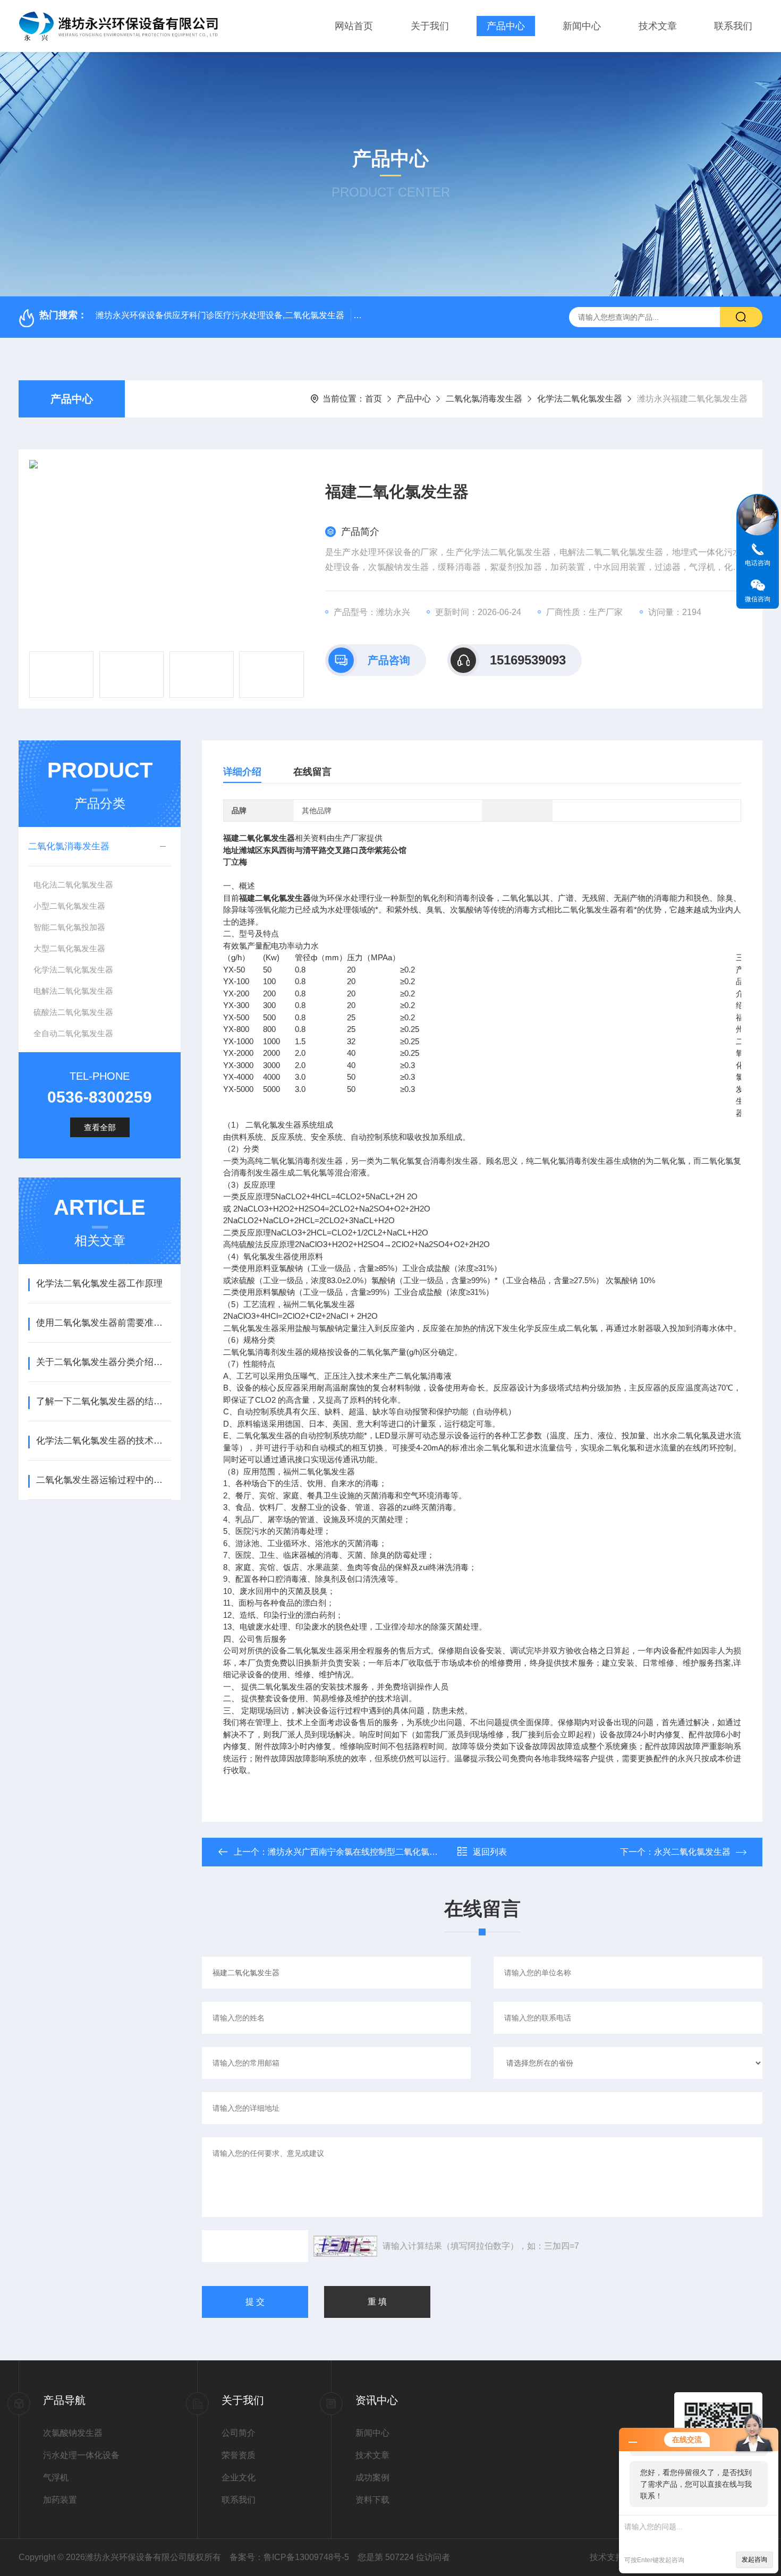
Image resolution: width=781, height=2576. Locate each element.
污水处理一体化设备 (81, 2455)
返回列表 (490, 1852)
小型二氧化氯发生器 (69, 906)
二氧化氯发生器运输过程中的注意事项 (103, 1480)
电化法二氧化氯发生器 (73, 885)
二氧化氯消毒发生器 (484, 399)
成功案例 (372, 2477)
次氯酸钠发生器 (73, 2433)
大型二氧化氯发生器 (69, 948)
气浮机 (56, 2477)
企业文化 (239, 2477)
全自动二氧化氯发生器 (73, 1033)
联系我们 (733, 26)
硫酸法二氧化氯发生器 (73, 1012)
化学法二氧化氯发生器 (580, 399)
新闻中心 (582, 26)
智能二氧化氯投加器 (69, 927)
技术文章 (658, 26)
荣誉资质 (239, 2455)
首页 (373, 399)
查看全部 (100, 1127)
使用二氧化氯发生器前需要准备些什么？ (103, 1323)
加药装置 (60, 2500)
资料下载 (372, 2500)
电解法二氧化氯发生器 (73, 991)
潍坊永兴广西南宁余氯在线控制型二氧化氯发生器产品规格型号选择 (395, 1852)
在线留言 (312, 772)
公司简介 (239, 2433)
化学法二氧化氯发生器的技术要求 (103, 1441)
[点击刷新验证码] (345, 2246)
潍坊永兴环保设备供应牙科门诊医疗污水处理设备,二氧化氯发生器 (220, 315)
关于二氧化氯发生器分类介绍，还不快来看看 (103, 1362)
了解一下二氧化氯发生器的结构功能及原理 (103, 1401)
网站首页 (354, 26)
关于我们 (430, 26)
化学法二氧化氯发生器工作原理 (99, 1283)
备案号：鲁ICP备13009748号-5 (289, 2557)
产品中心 (506, 26)
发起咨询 (754, 2560)
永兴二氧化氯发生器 (692, 1852)
